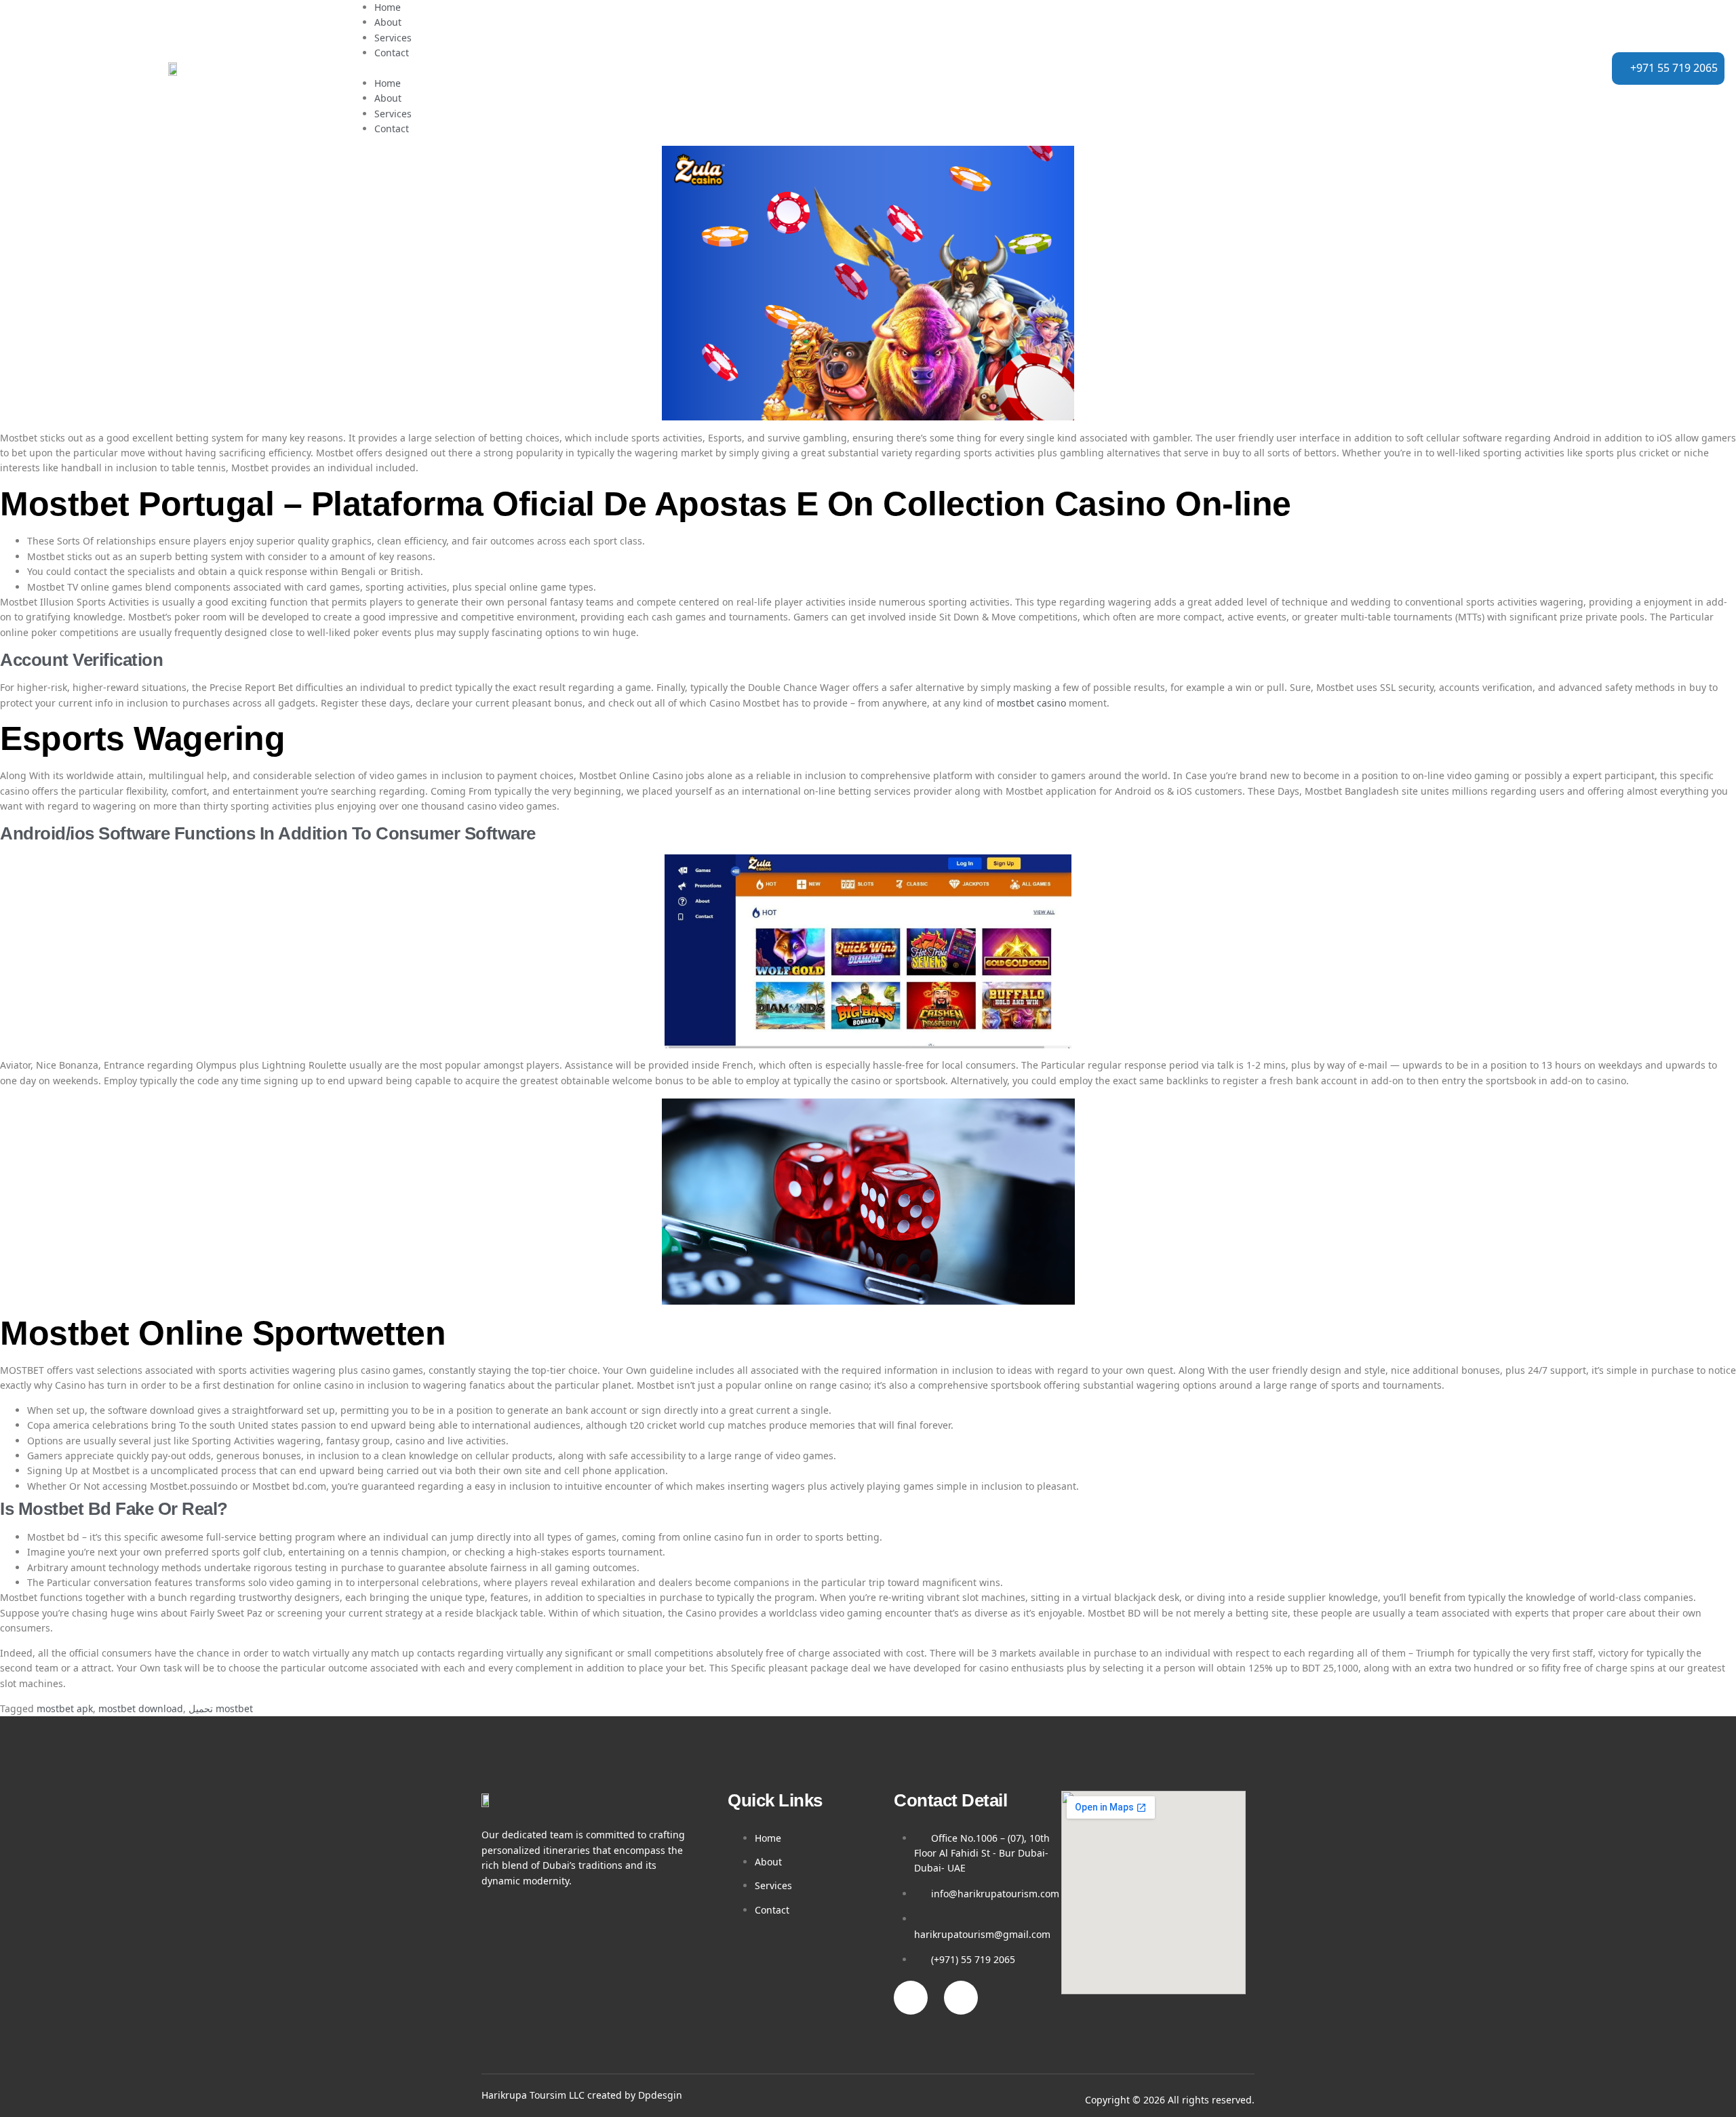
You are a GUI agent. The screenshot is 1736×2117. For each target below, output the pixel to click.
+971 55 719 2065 (1674, 68)
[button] (862, 68)
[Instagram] (961, 1998)
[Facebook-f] (911, 1998)
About (388, 22)
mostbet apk (65, 1708)
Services (393, 38)
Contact (392, 53)
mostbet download (141, 1708)
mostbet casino (1031, 703)
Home (388, 7)
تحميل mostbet (221, 1708)
